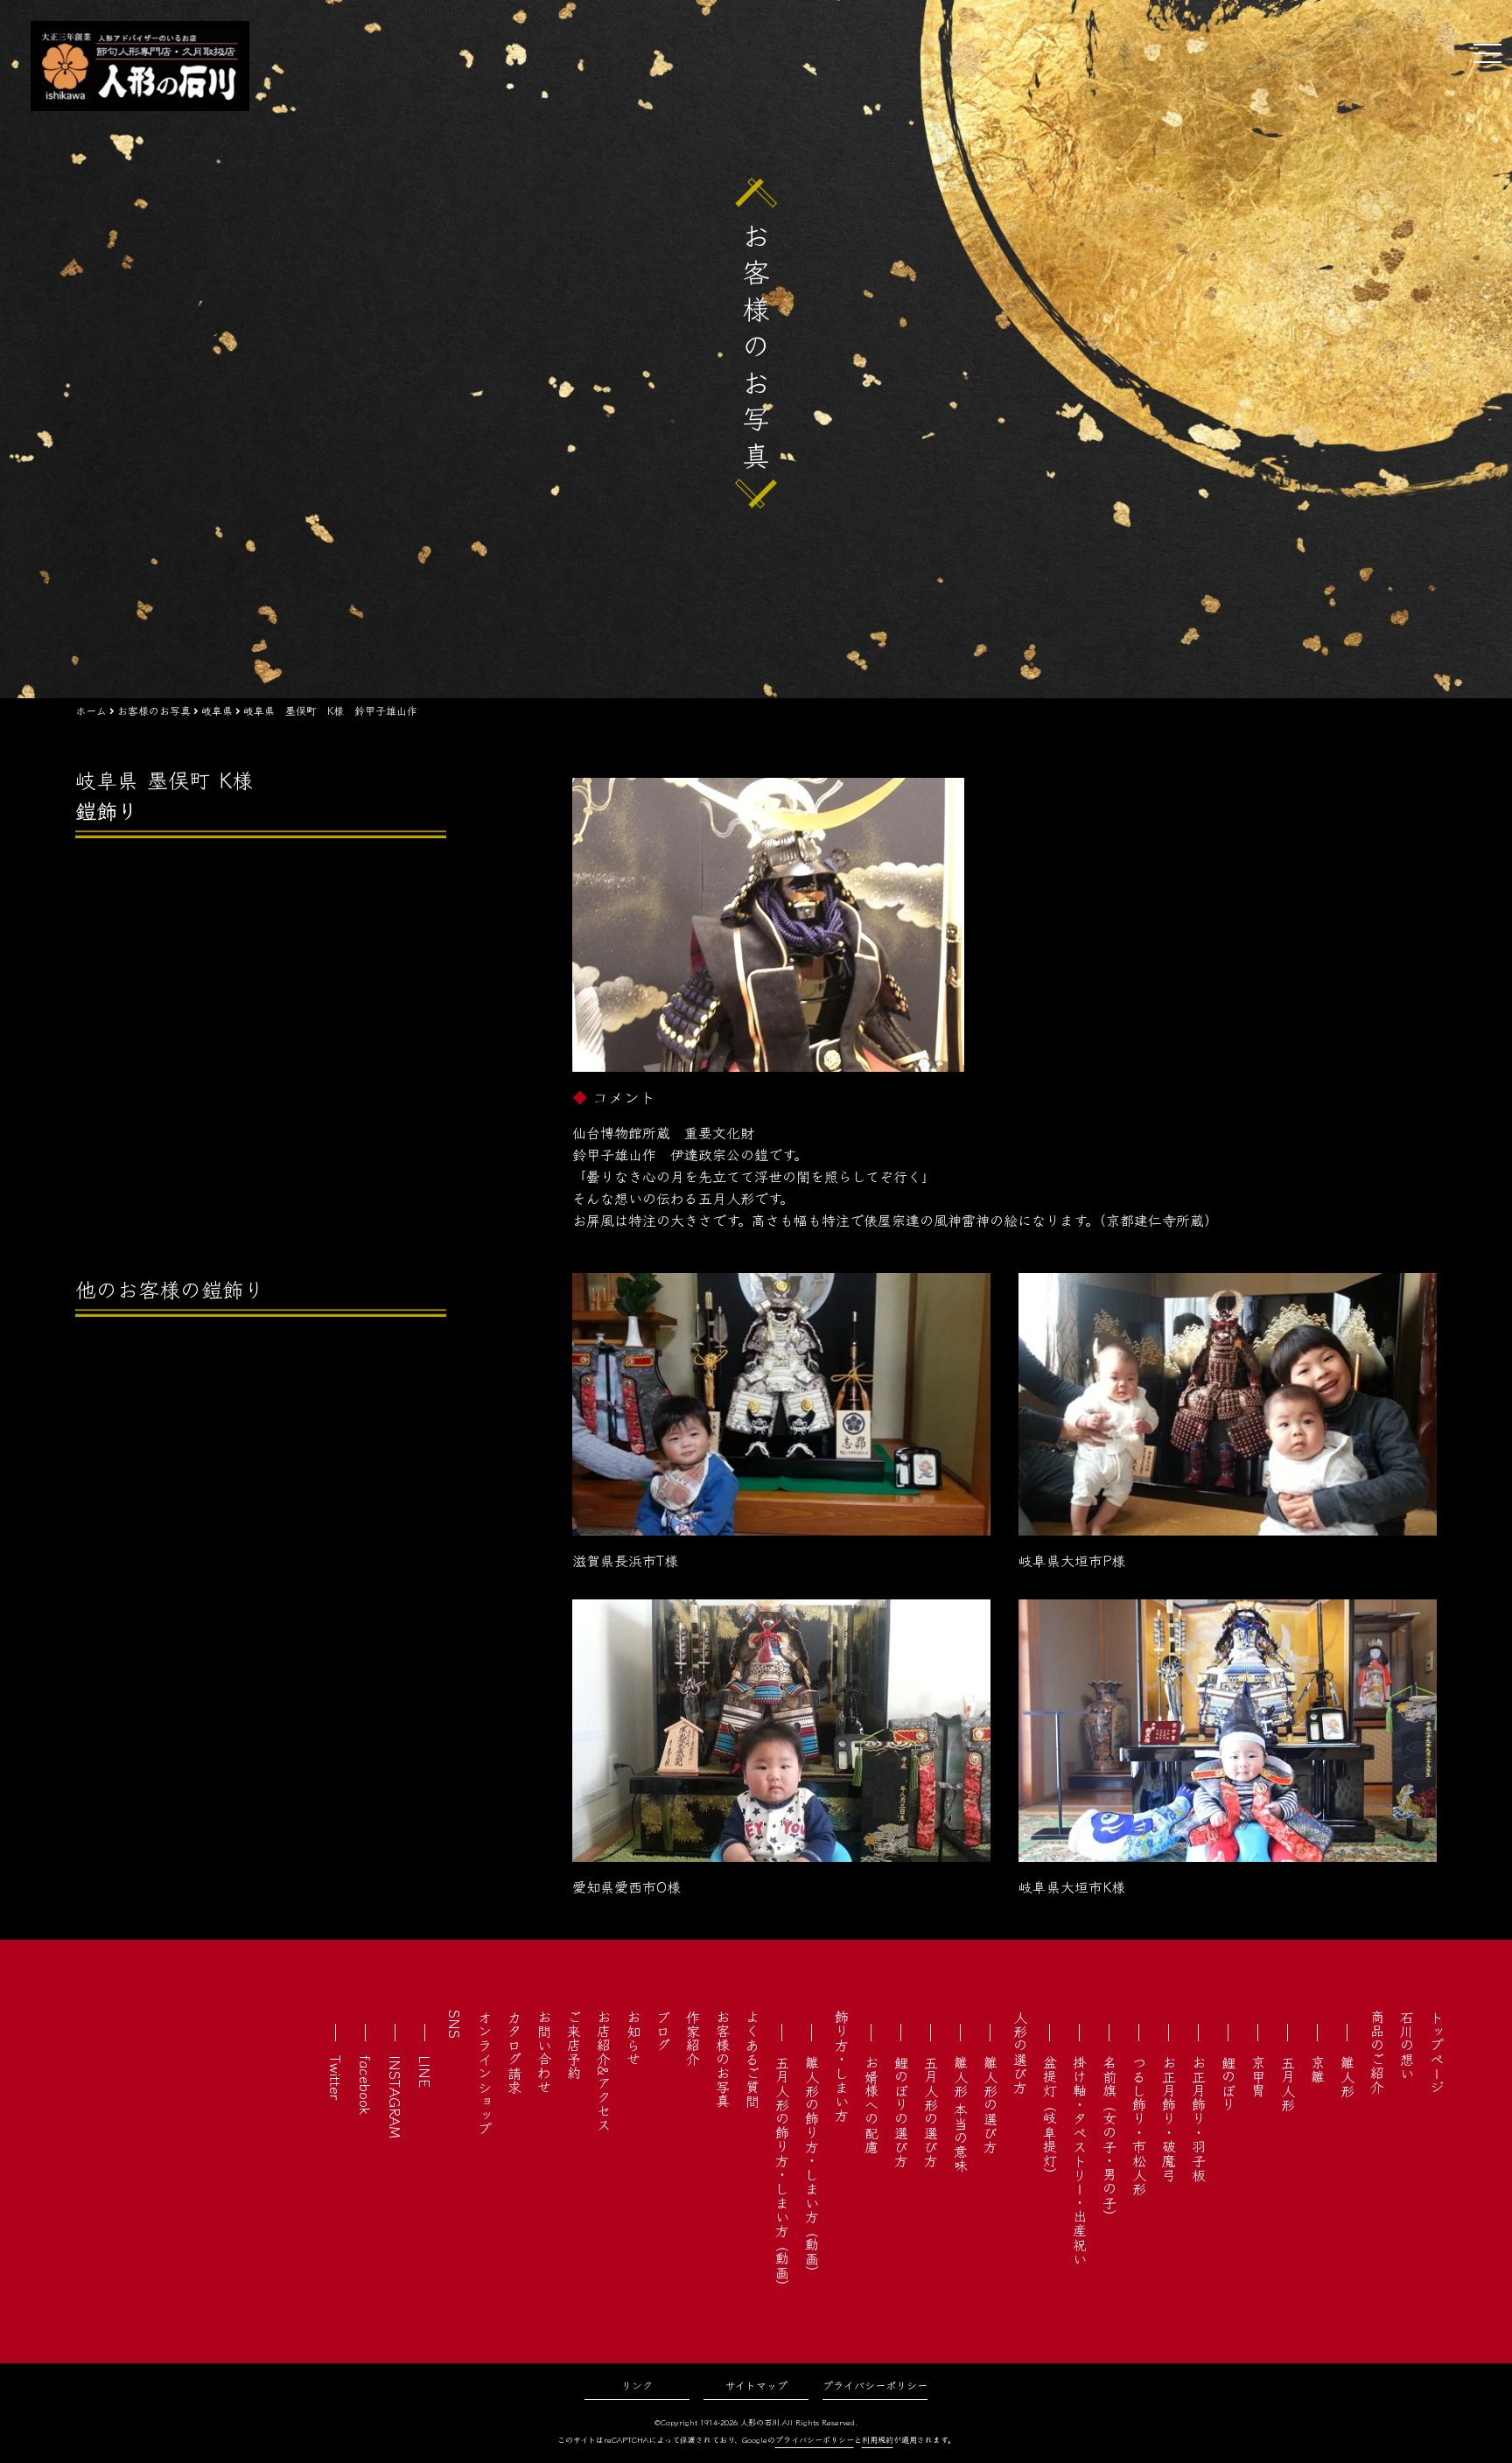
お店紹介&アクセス (604, 2071)
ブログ (663, 2031)
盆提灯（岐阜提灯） (1050, 2118)
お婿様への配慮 (871, 2104)
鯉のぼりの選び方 (901, 2111)
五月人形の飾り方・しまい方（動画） (782, 2174)
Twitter (336, 2078)
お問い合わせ (544, 2052)
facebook (366, 2085)
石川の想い (1407, 2045)
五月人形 (1288, 2083)
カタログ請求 (514, 2052)
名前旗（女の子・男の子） (1109, 2139)
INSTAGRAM (395, 2097)
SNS (455, 2024)
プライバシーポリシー (875, 2385)
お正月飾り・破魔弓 (1169, 2118)
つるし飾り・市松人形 (1139, 2125)
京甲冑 (1258, 2076)
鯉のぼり (1228, 2083)
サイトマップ (756, 2385)
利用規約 (878, 2440)
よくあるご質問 (752, 2059)
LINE (425, 2071)
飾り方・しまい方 (842, 2066)
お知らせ (633, 2038)
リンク (637, 2385)
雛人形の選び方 (990, 2104)
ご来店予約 (574, 2045)
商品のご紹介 (1377, 2052)
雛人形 (1347, 2076)
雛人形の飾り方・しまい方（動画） (812, 2167)
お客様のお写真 (723, 2059)
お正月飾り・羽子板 (1199, 2118)
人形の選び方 (1020, 2052)
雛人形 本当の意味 (961, 2114)
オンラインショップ (485, 2073)
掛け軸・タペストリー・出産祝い (1080, 2160)
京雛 (1318, 2069)
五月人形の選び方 (931, 2111)
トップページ (1437, 2052)
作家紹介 (693, 2038)
